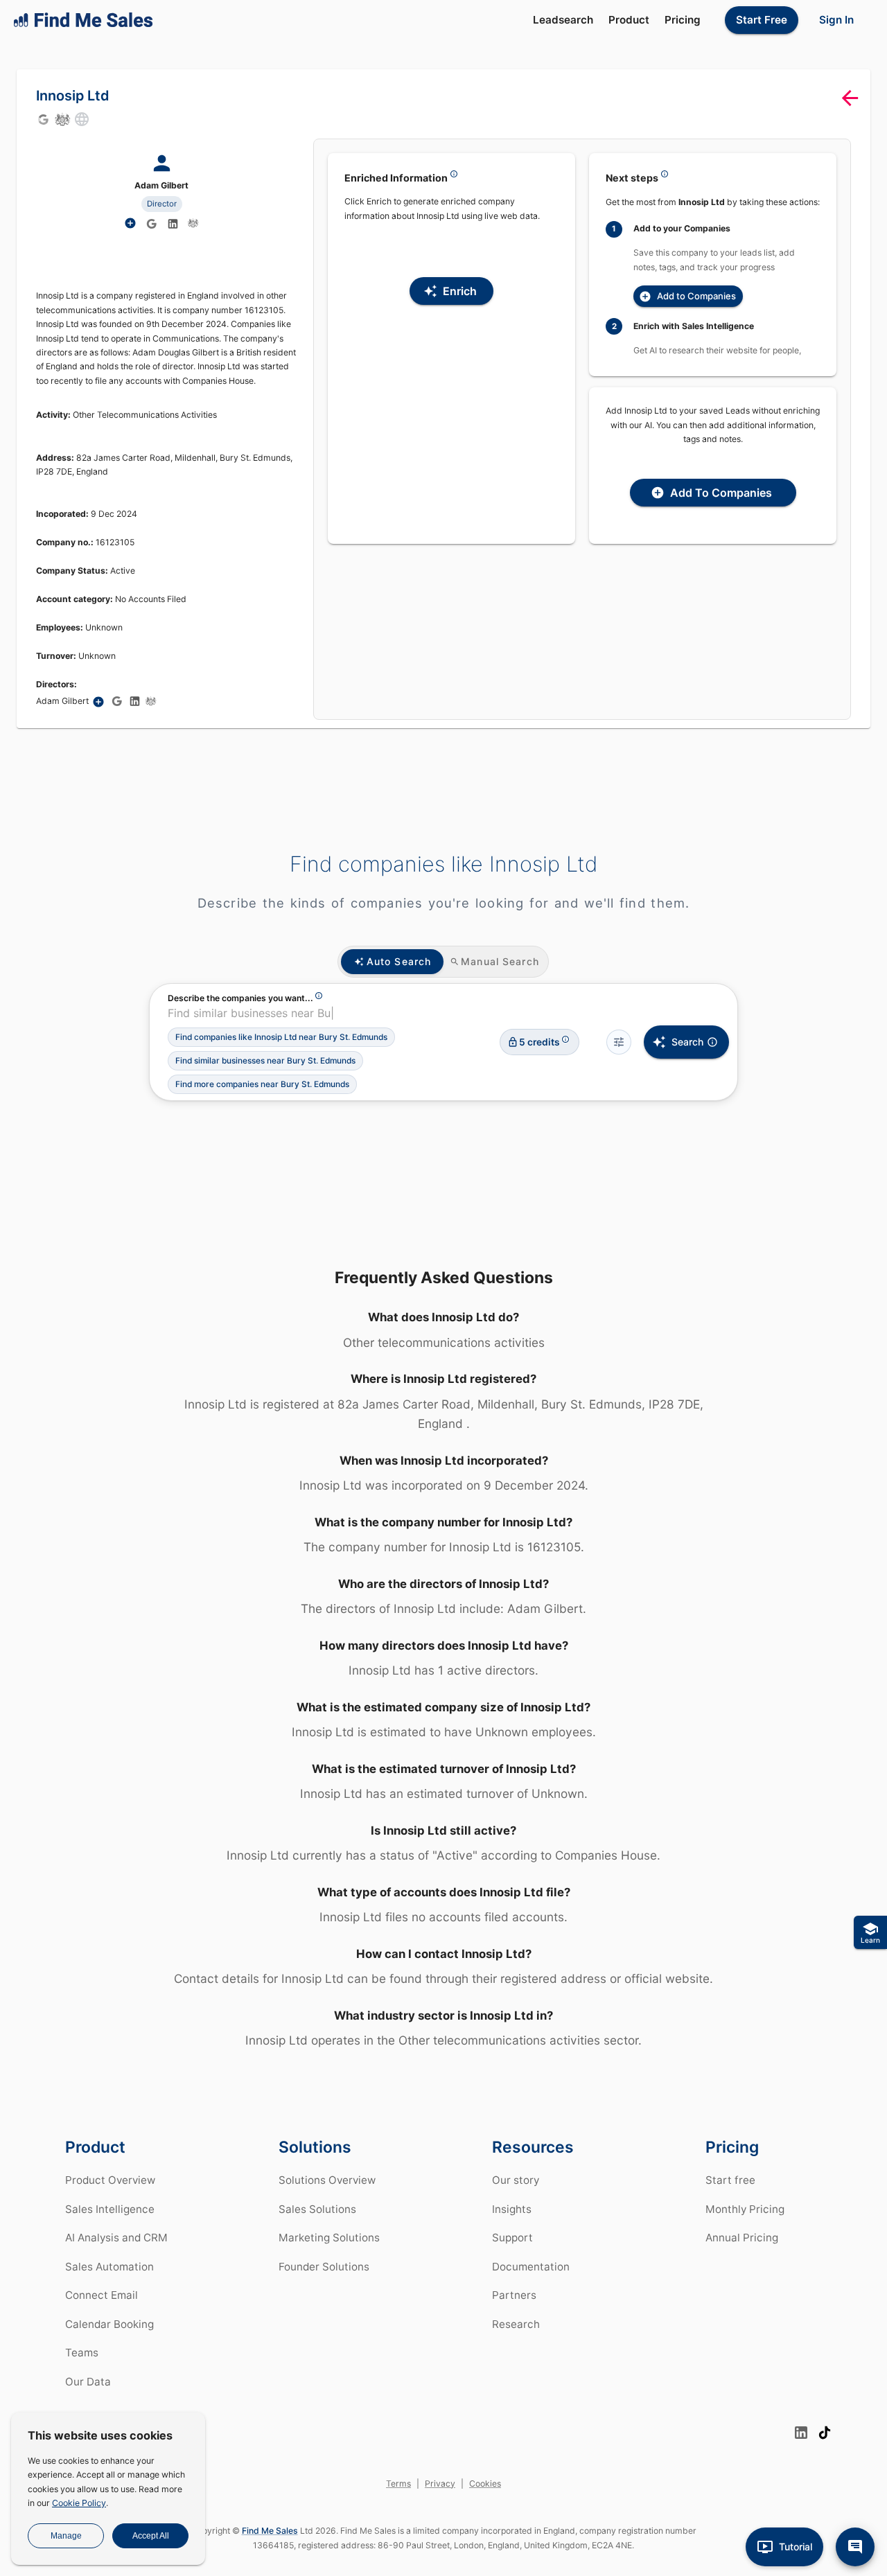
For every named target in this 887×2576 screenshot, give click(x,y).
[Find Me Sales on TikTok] (825, 2433)
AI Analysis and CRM (116, 2238)
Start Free (762, 20)
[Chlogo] (62, 119)
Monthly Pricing (745, 2209)
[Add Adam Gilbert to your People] (98, 702)
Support (512, 2238)
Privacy (440, 2484)
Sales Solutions (317, 2209)
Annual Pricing (742, 2238)
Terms (398, 2484)
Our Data (88, 2382)
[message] (855, 2547)
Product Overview (110, 2180)
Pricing (683, 20)
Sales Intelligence (110, 2209)
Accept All (151, 2536)
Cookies (485, 2484)
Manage (66, 2536)
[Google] (43, 119)
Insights (512, 2209)
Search (687, 1042)
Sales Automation (109, 2267)
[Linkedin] (173, 224)
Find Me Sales (270, 2531)
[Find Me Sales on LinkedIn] (801, 2433)
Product (629, 20)
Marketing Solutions (329, 2238)
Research (516, 2324)
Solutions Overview (327, 2180)
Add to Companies (696, 296)
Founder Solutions (324, 2267)
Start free (730, 2180)
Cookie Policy (79, 2503)
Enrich (460, 291)
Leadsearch (563, 20)
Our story (516, 2180)
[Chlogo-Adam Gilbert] (193, 223)
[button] (281, 1037)
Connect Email (102, 2295)
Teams (82, 2353)
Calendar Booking (109, 2324)
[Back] (850, 98)
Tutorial (796, 2547)
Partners (514, 2295)
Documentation (531, 2267)
